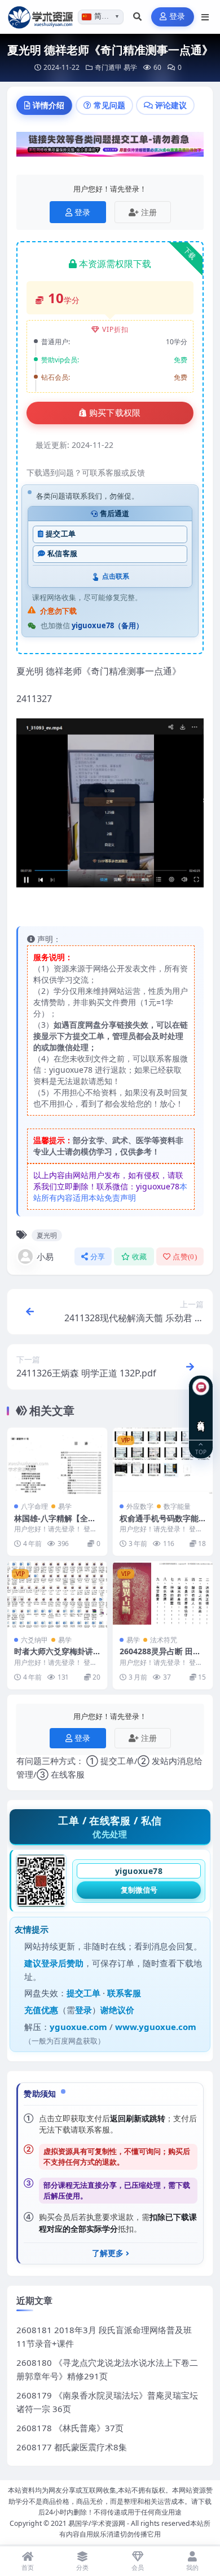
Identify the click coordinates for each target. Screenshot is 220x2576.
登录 (177, 17)
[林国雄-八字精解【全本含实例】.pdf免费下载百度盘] (57, 1461)
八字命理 (34, 1506)
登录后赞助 (62, 1963)
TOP (201, 1451)
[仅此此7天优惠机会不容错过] (110, 148)
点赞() (185, 1257)
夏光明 (47, 1235)
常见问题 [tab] (109, 105)
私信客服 (62, 554)
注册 (149, 212)
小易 (45, 1256)
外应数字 (140, 1506)
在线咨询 (201, 1417)
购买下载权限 (115, 413)
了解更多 (108, 2253)
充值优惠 (41, 2010)
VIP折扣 (115, 329)
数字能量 (177, 1506)
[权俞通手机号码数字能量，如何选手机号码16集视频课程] (163, 1461)
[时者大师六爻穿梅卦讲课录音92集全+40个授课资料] (57, 1595)
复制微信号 (139, 1890)
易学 (130, 67)
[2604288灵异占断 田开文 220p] (163, 1595)
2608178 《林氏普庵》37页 (70, 2428)
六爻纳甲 (34, 1640)
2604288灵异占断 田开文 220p (160, 1656)
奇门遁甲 (108, 67)
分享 (98, 1257)
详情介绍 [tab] (49, 105)
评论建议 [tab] (171, 105)
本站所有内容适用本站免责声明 (110, 1192)
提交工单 (61, 534)
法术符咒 (164, 1640)
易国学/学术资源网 (97, 2523)
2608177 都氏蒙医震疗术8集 (72, 2447)
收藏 (140, 1257)
